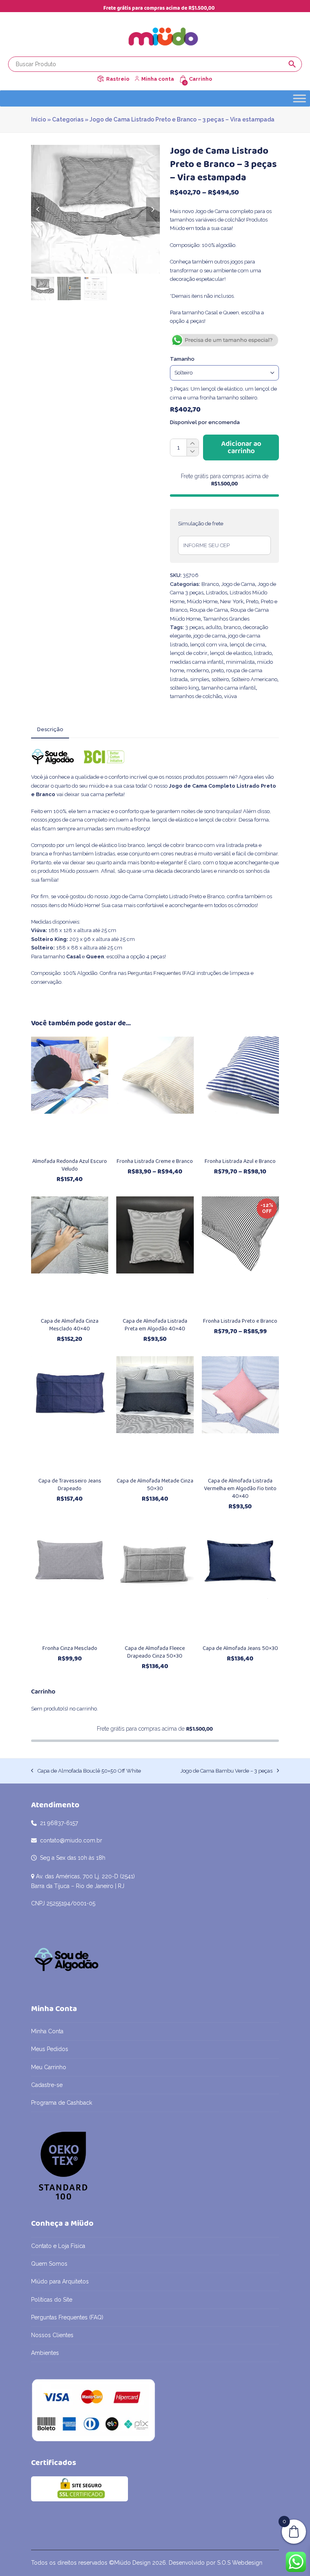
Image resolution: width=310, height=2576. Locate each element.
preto (217, 670)
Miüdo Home (202, 601)
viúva (230, 696)
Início (39, 119)
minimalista (240, 662)
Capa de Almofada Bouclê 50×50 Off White (86, 1771)
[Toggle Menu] (300, 98)
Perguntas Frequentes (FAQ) (161, 973)
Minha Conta (47, 2031)
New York (232, 601)
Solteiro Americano (254, 679)
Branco (210, 584)
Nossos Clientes (52, 2335)
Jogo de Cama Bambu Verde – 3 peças (226, 1771)
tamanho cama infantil (229, 688)
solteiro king (184, 688)
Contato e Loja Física (58, 2246)
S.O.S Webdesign (240, 2563)
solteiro (220, 679)
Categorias (68, 119)
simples (200, 679)
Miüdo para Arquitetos (60, 2281)
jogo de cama (209, 636)
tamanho (182, 359)
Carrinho (201, 79)
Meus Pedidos (50, 2049)
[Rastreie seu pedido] (101, 79)
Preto (252, 601)
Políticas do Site (52, 2300)
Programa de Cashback (62, 2103)
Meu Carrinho (49, 2067)
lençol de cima (247, 645)
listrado (263, 653)
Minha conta (158, 79)
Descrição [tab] (50, 729)
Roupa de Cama (209, 610)
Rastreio (118, 79)
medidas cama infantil (197, 662)
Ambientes (45, 2353)
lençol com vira (209, 645)
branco (232, 627)
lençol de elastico (231, 653)
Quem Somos (49, 2264)
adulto (214, 627)
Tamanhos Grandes (226, 619)
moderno (198, 670)
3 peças (194, 627)
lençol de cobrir (189, 653)
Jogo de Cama (238, 584)
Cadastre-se (47, 2085)
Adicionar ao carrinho (241, 447)
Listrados (217, 593)
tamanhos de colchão (196, 696)
